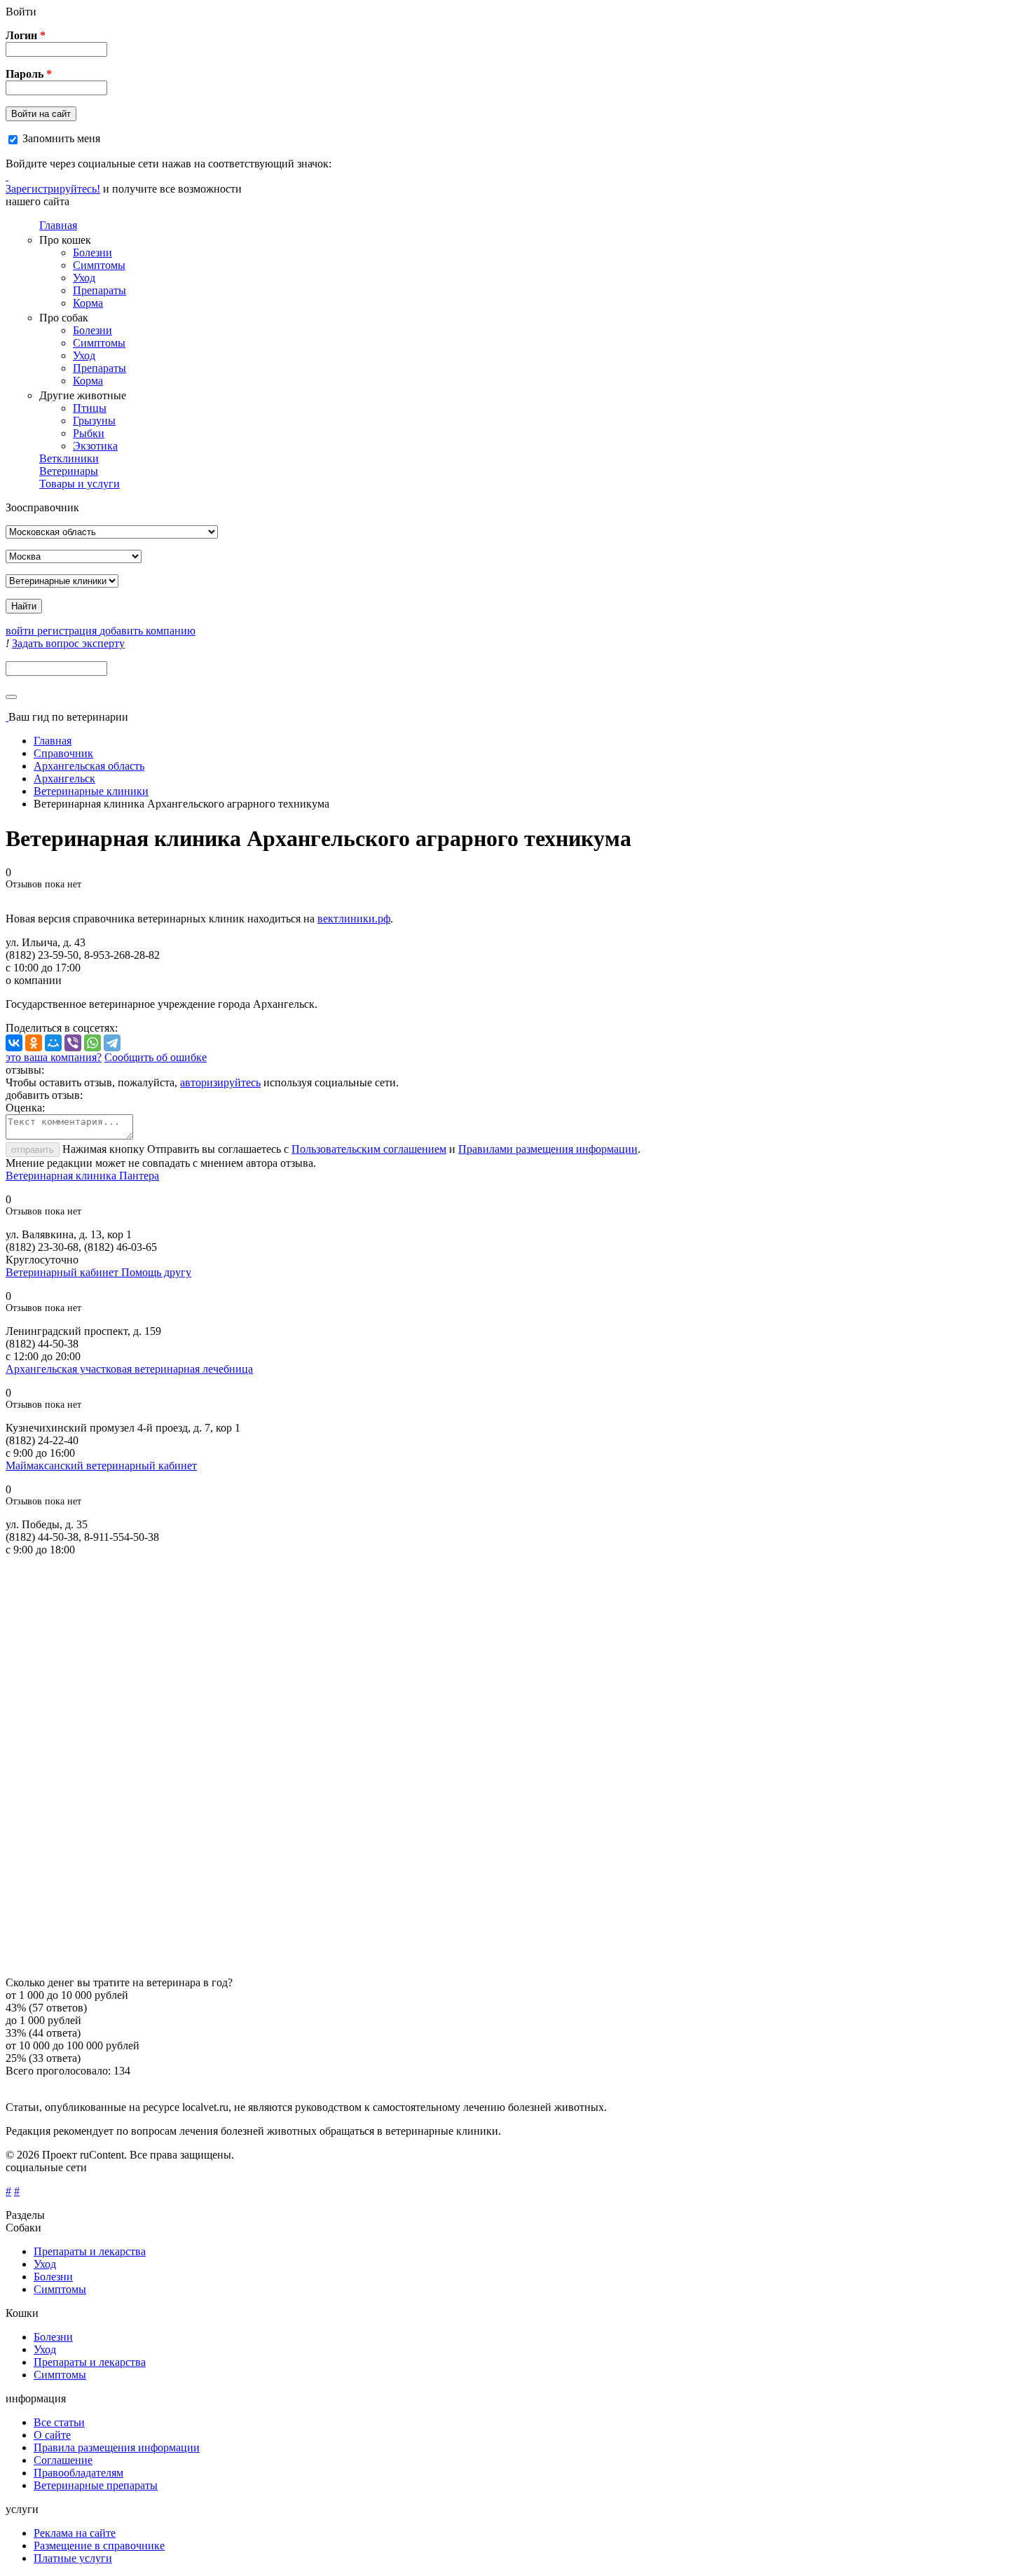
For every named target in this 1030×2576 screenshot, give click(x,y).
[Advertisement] (426, 1766)
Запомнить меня (61, 138)
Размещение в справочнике (99, 2546)
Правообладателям (78, 2473)
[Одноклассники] (34, 1043)
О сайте (52, 2435)
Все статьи (59, 2422)
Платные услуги (73, 2558)
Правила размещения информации (117, 2447)
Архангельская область (89, 766)
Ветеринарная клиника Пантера (82, 1176)
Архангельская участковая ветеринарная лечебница (129, 1369)
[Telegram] (112, 1043)
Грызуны (94, 421)
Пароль (29, 74)
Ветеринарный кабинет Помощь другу (98, 1272)
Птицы (90, 408)
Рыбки (89, 433)
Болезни (92, 252)
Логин (26, 35)
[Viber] (73, 1043)
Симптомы (99, 265)
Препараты (99, 290)
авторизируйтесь (220, 1082)
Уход (84, 278)
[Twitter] (7, 176)
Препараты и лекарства (90, 2251)
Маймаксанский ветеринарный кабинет (101, 1466)
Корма (88, 303)
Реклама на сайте (75, 2533)
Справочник (63, 753)
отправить (33, 1150)
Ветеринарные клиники (91, 791)
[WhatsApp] (92, 1043)
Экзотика (95, 446)
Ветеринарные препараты (96, 2485)
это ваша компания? (54, 1057)
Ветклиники (69, 458)
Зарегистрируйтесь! (53, 189)
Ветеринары (69, 471)
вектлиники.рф (354, 919)
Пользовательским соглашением (369, 1149)
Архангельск (64, 778)
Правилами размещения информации (548, 1149)
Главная (58, 225)
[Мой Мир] (53, 1043)
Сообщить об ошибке (156, 1057)
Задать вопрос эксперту (68, 643)
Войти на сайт (41, 114)
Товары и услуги (80, 484)
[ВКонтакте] (14, 1043)
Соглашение (63, 2460)
